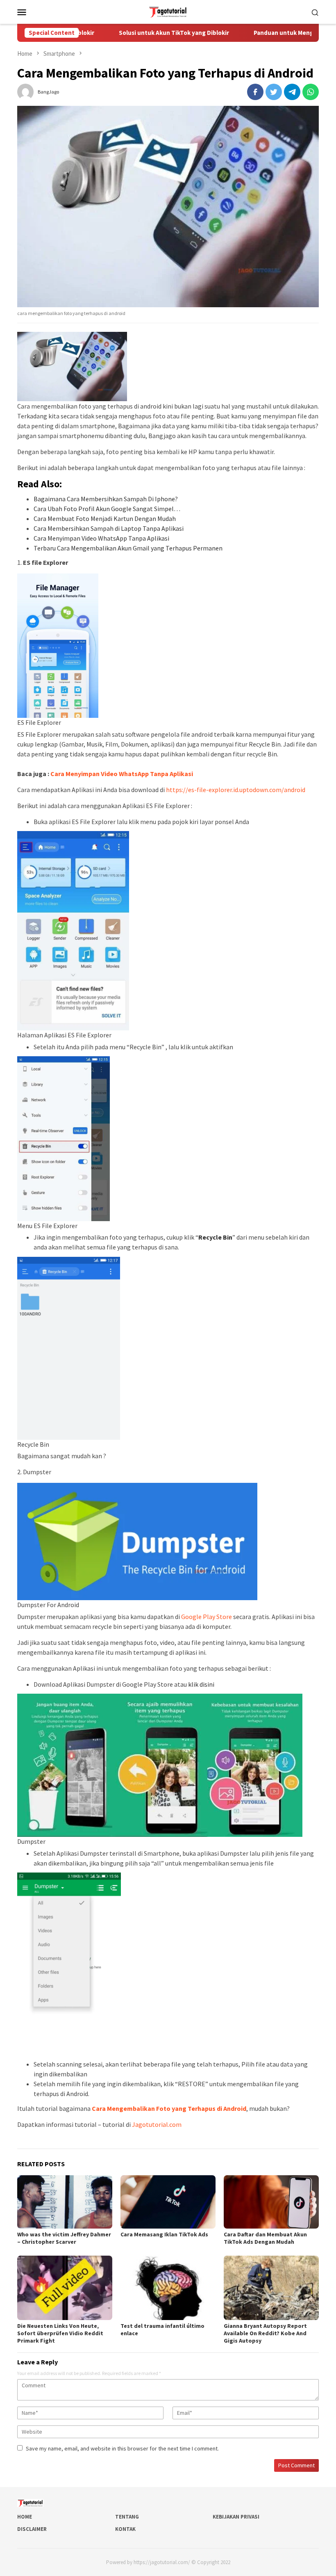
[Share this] (255, 92)
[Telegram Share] (292, 92)
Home (25, 2517)
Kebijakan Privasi (236, 2517)
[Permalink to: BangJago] (25, 91)
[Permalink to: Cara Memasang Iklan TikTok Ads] (168, 2202)
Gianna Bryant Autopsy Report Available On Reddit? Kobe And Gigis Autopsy (265, 2333)
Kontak (125, 2529)
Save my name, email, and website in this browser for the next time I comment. (122, 2448)
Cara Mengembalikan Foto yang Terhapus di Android (169, 2108)
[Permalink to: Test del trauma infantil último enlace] (168, 2288)
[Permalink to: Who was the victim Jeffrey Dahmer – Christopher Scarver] (65, 2202)
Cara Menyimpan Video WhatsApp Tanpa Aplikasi (122, 774)
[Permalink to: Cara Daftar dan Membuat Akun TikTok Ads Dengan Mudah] (271, 2202)
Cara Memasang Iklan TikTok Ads (164, 2234)
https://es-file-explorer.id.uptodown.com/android (236, 790)
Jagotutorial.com (157, 2124)
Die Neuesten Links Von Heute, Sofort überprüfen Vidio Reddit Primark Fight (60, 2333)
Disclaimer (32, 2529)
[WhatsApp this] (311, 92)
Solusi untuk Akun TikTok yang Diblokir (143, 33)
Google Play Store (207, 1617)
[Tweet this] (274, 92)
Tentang (127, 2517)
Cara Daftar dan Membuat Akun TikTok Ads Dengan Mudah (265, 2238)
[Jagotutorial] (168, 11)
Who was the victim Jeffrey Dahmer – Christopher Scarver (64, 2238)
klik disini (201, 1684)
